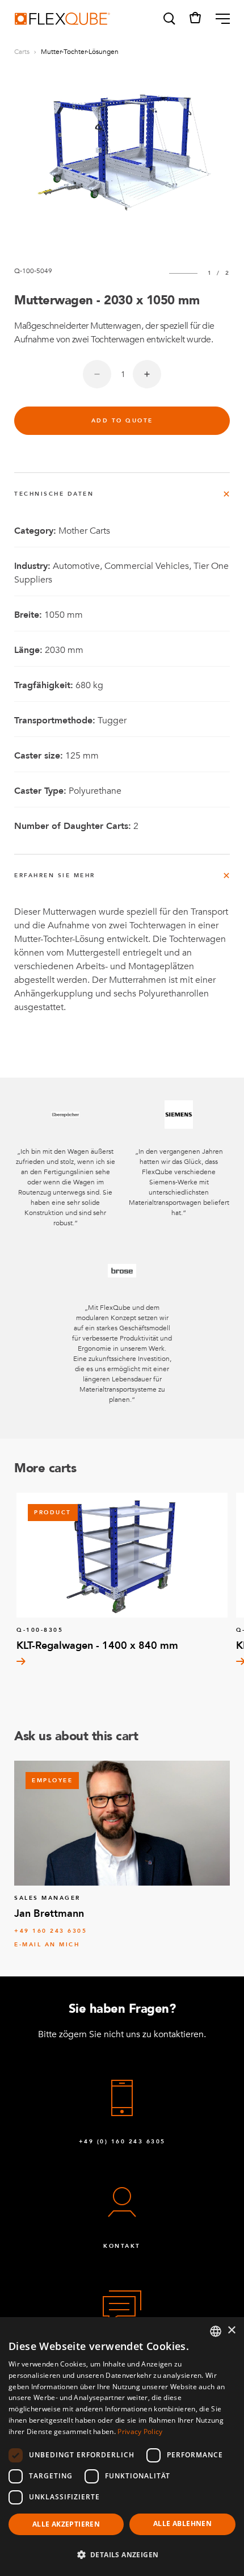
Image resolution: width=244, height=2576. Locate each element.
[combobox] (216, 2331)
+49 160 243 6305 (51, 1931)
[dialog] (122, 2447)
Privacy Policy (140, 2432)
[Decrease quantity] (97, 374)
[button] (169, 19)
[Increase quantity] (147, 374)
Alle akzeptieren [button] (66, 2524)
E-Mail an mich (47, 1945)
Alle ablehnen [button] (182, 2523)
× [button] (231, 2330)
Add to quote (122, 421)
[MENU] (218, 19)
